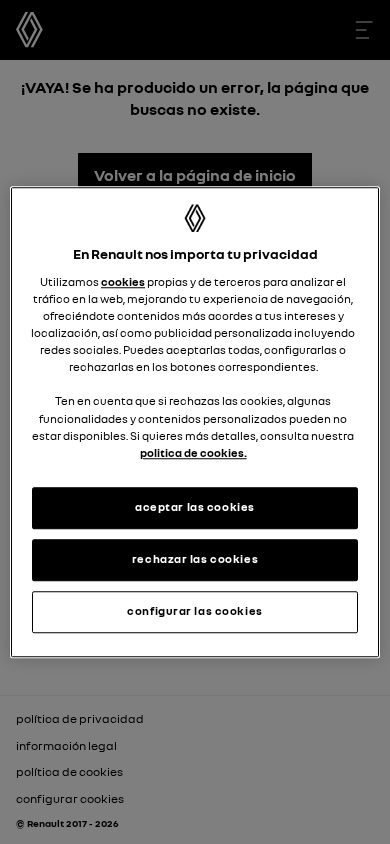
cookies (123, 282)
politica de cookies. (193, 453)
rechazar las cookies (195, 559)
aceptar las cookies (195, 507)
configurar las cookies (195, 611)
